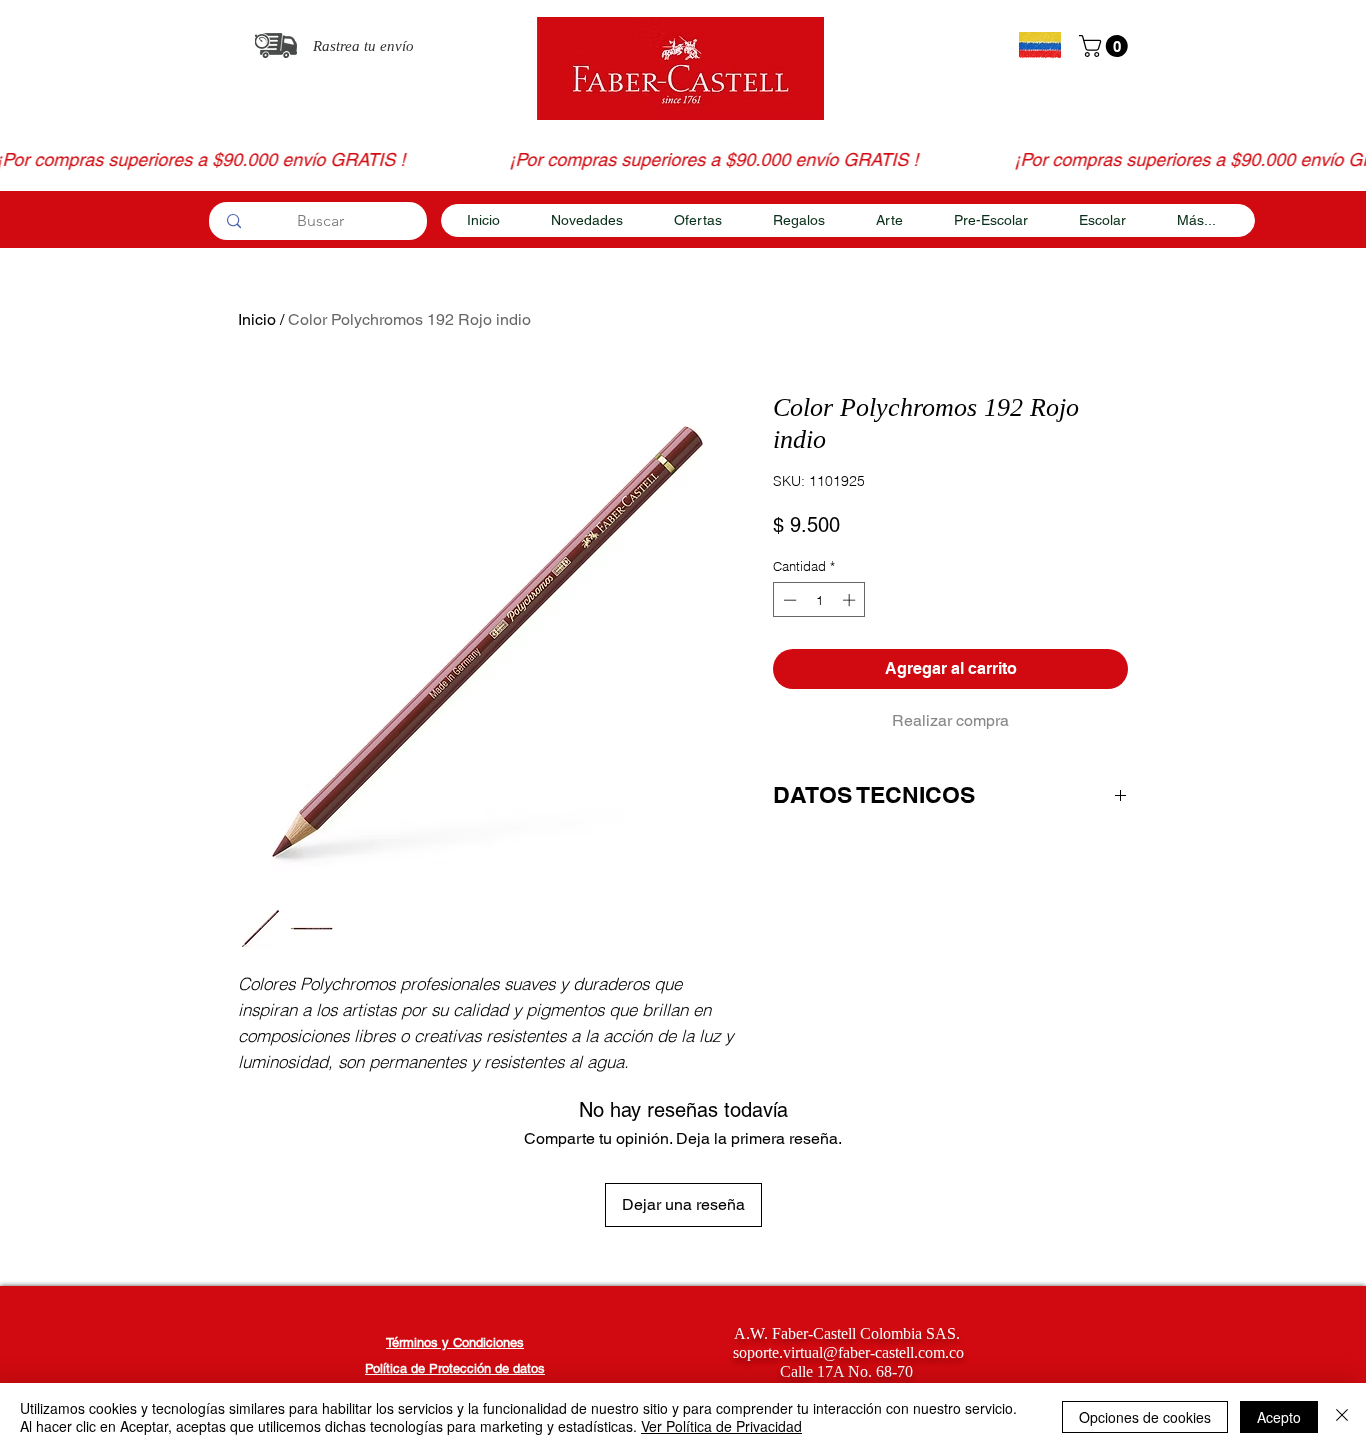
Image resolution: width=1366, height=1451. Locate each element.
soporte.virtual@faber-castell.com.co (848, 1352)
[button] (1106, 46)
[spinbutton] (819, 600)
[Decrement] (788, 600)
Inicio (257, 319)
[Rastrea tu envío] (276, 45)
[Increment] (851, 600)
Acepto (1279, 1417)
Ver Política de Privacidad (721, 1426)
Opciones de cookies (1145, 1417)
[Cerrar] (1342, 1417)
